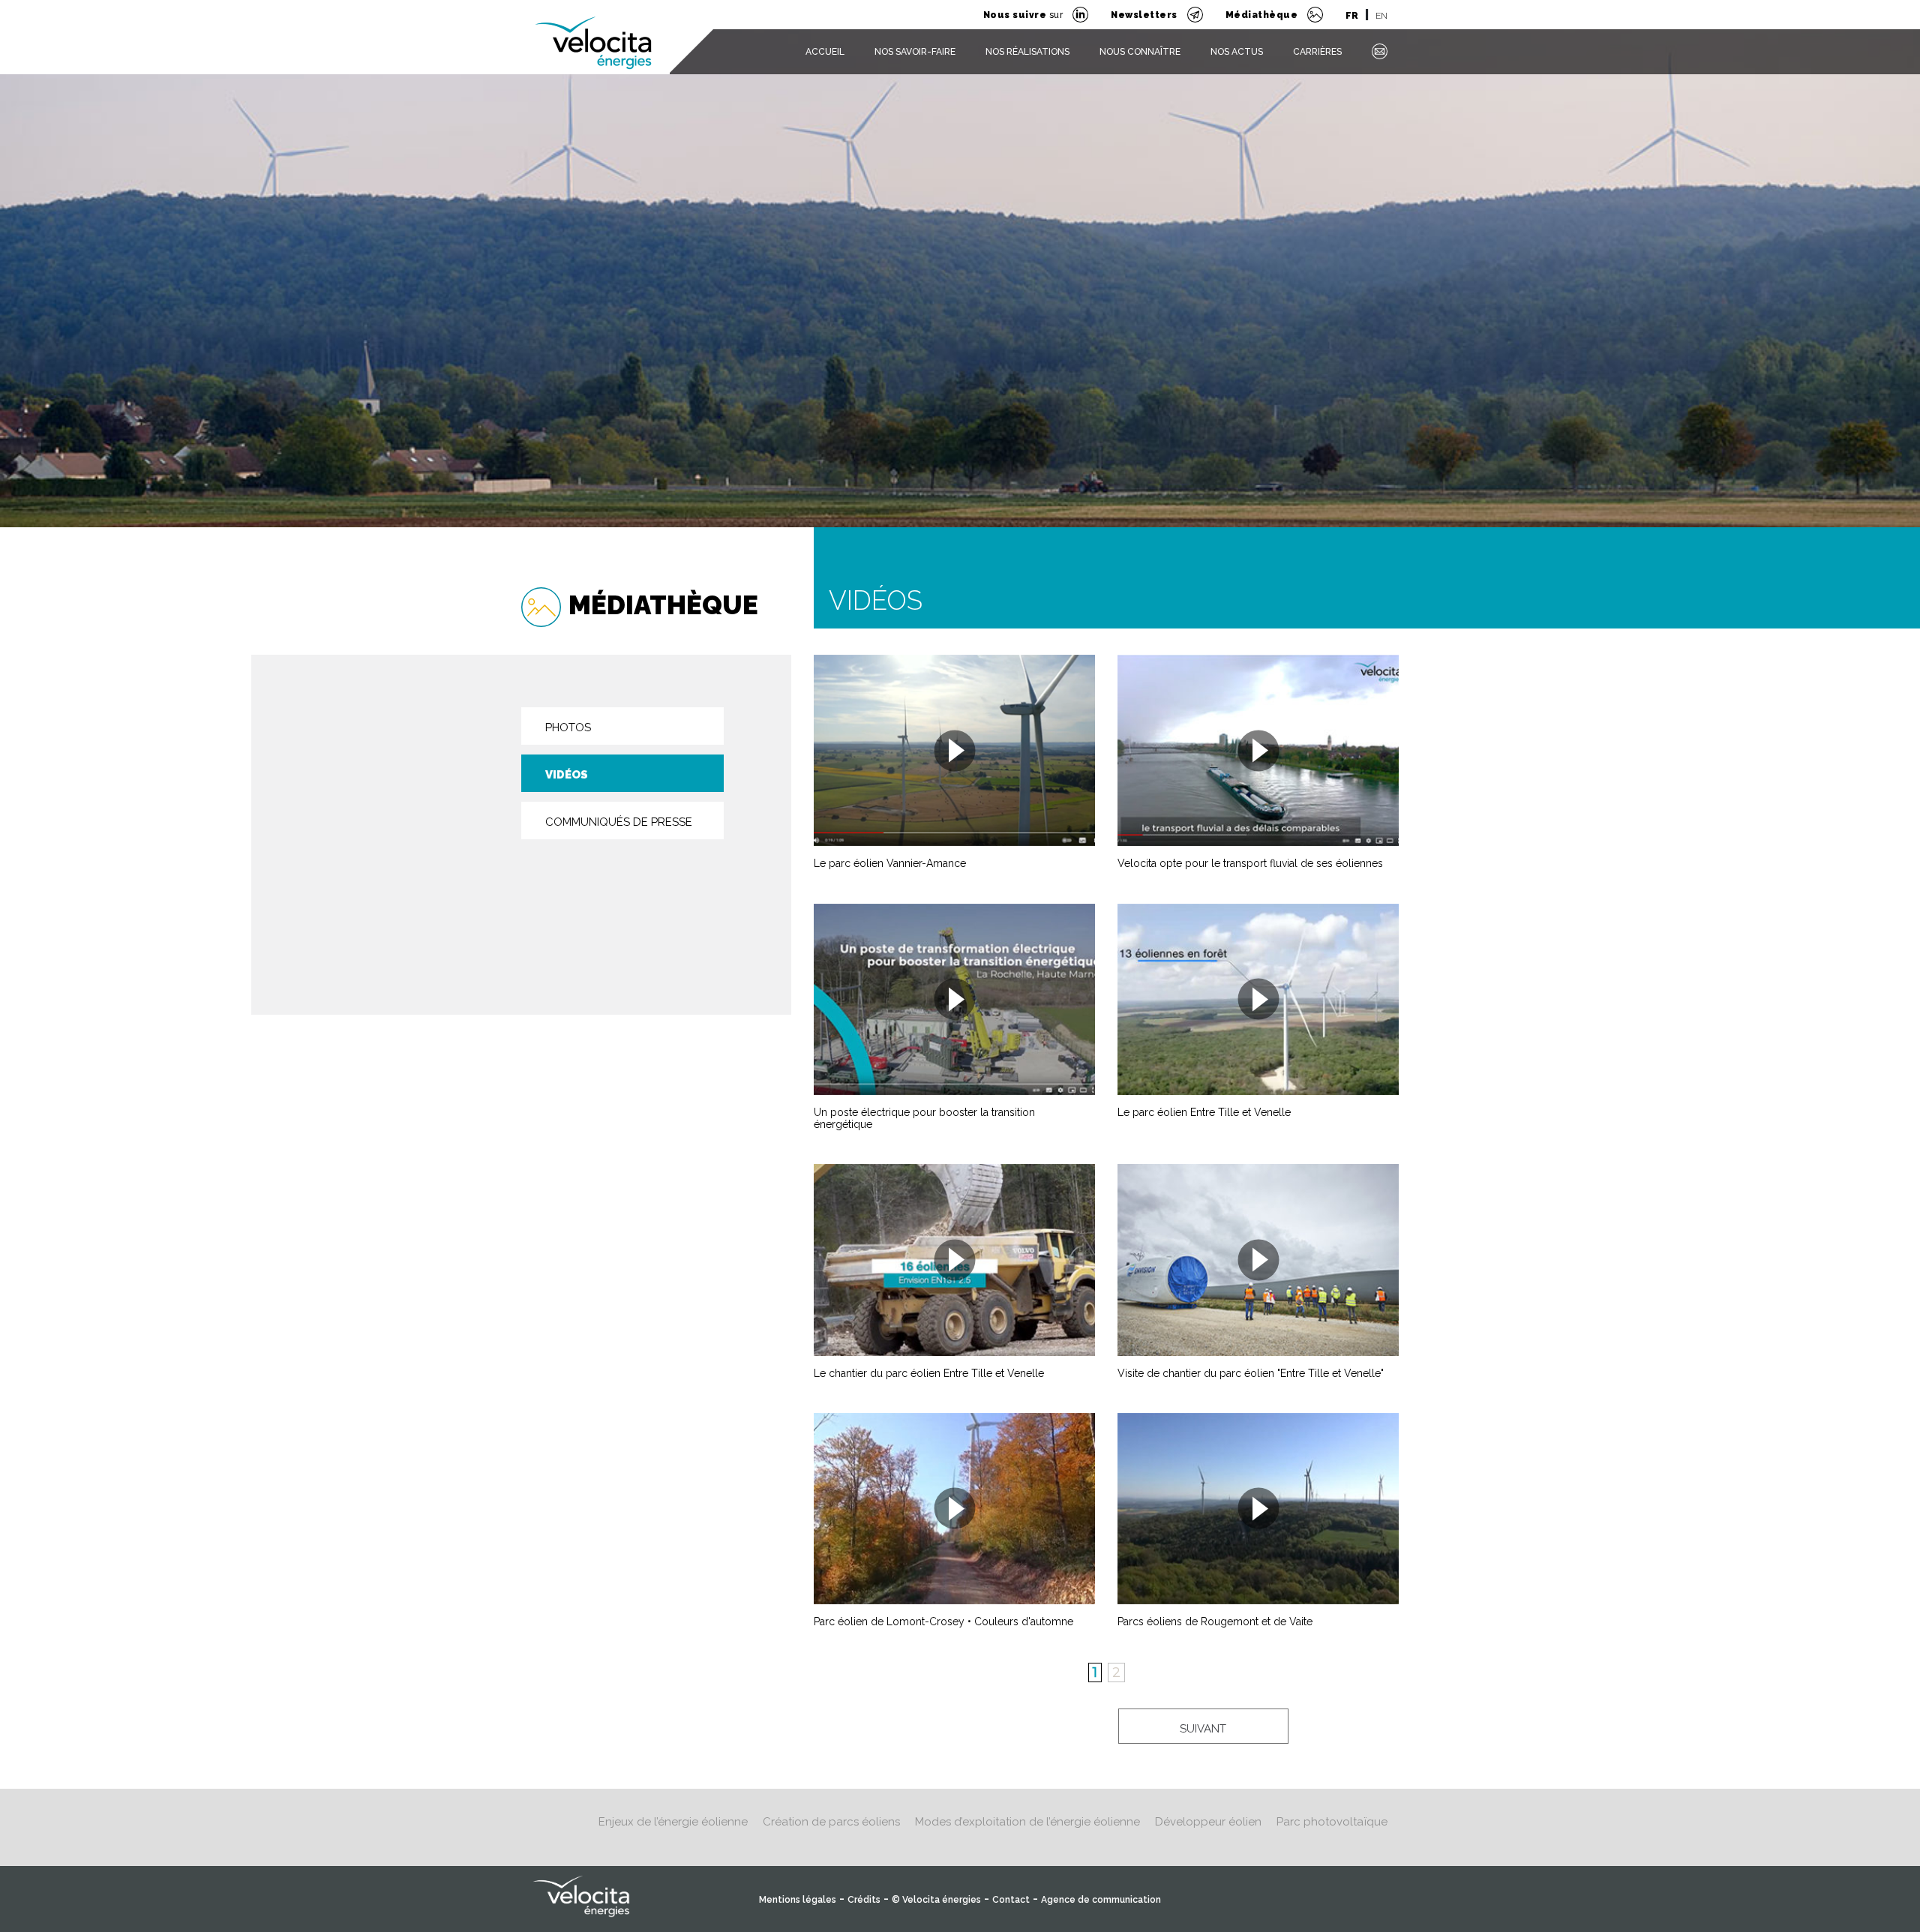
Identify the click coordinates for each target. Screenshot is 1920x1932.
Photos (568, 727)
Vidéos (567, 775)
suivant (1203, 1729)
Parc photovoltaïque (1332, 1822)
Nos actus (1237, 52)
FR (1352, 16)
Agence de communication (1101, 1900)
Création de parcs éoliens (831, 1822)
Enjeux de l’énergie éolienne (673, 1822)
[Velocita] (594, 33)
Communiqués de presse (619, 822)
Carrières (1317, 52)
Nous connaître (1140, 52)
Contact (1011, 1900)
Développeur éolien (1208, 1822)
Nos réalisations (1027, 52)
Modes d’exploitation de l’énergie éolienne (1027, 1822)
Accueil (825, 52)
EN (1381, 16)
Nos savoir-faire (915, 52)
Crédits (864, 1900)
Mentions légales (798, 1900)
